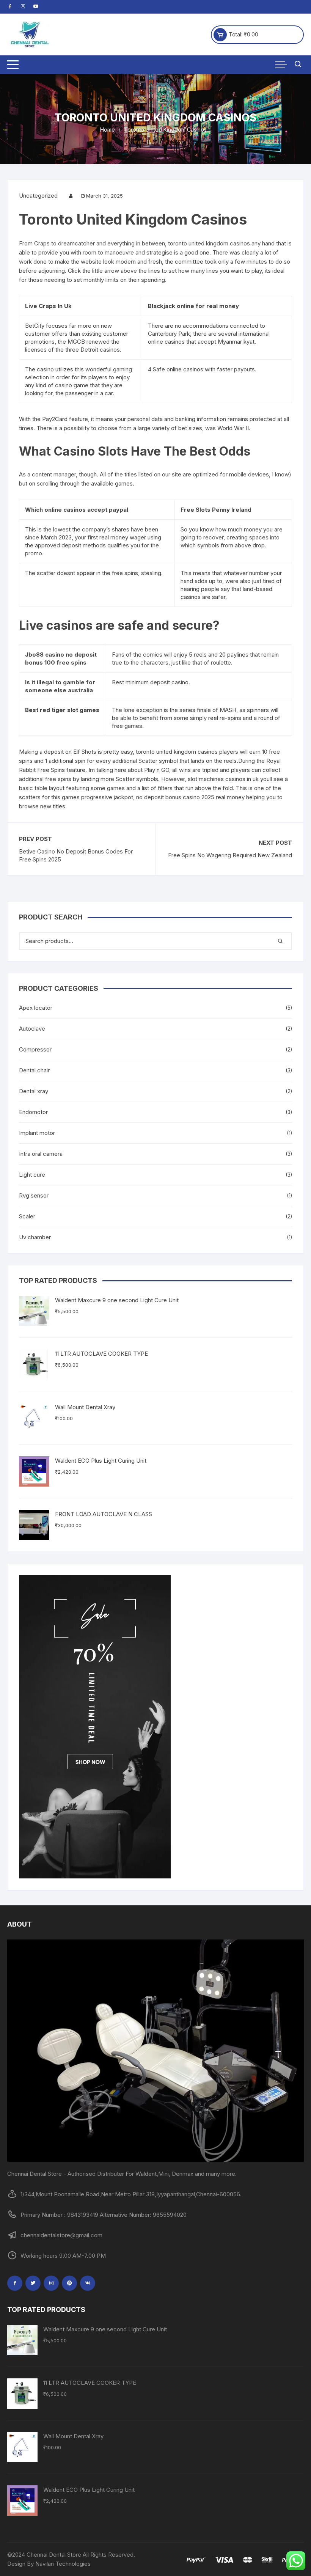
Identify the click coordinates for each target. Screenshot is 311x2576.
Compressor (35, 1049)
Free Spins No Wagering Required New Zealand (230, 855)
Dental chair (34, 1070)
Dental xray (34, 1091)
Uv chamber (35, 1237)
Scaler (27, 1216)
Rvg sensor (34, 1195)
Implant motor (37, 1133)
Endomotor (33, 1112)
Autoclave (32, 1029)
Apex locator (36, 1008)
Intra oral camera (41, 1154)
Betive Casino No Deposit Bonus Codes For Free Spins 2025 (76, 855)
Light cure (32, 1175)
